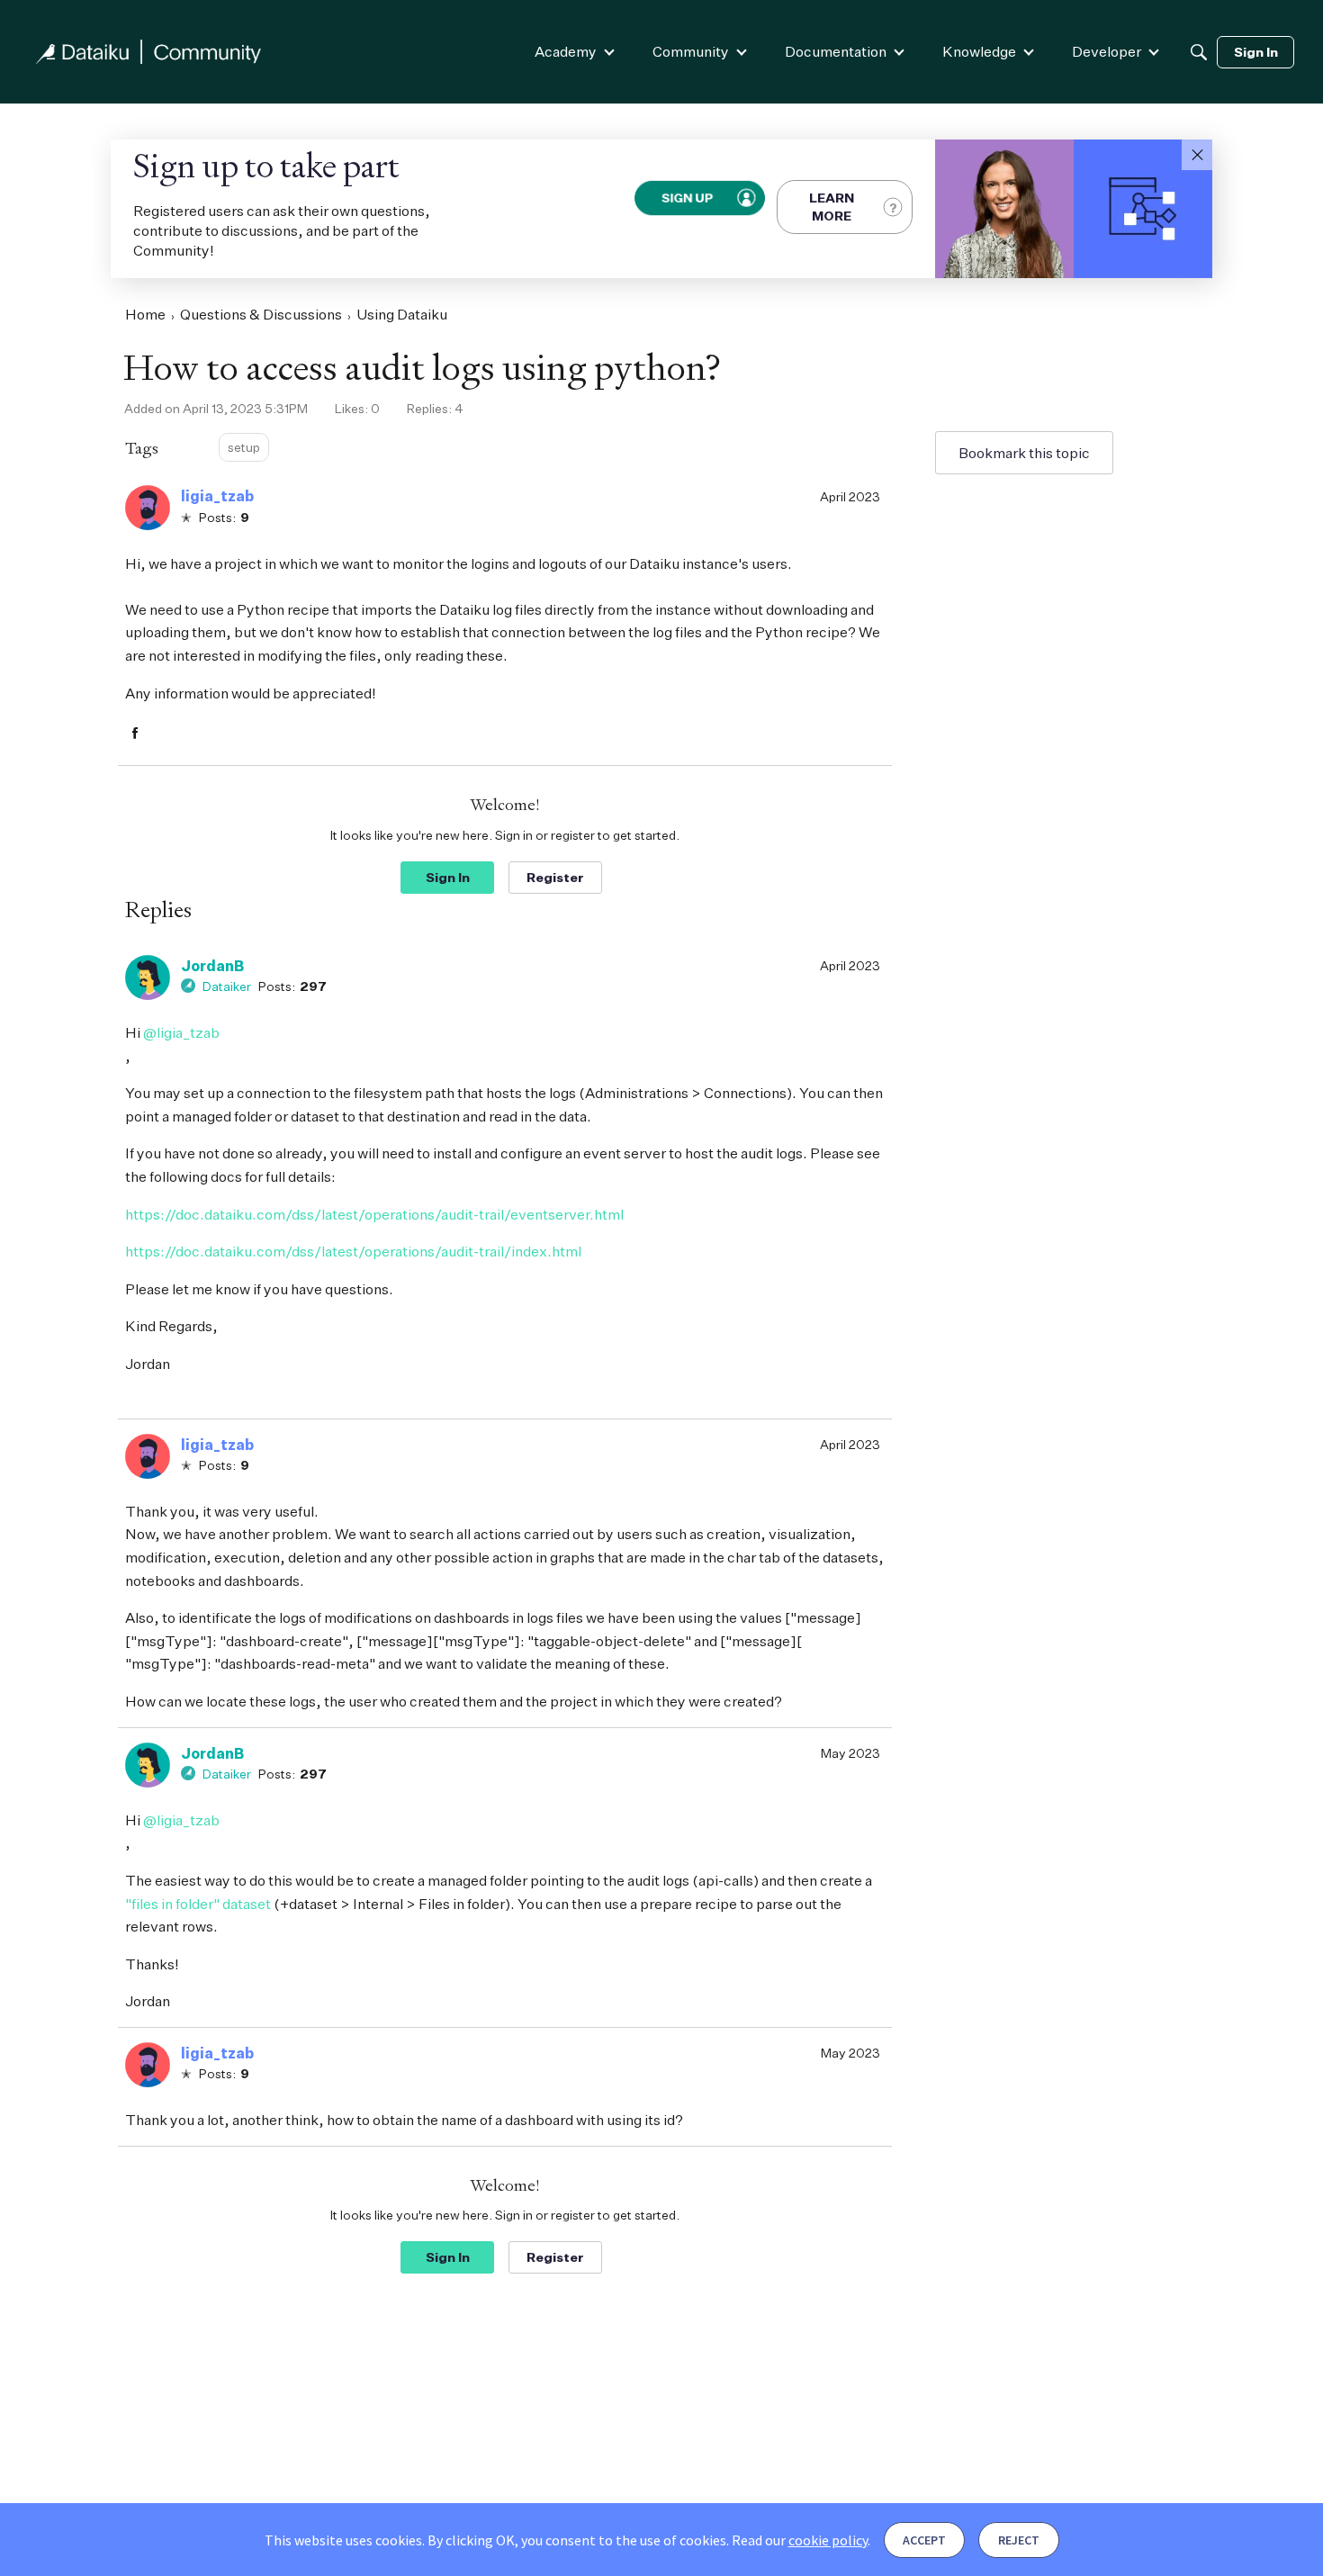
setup (244, 447)
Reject (1019, 2540)
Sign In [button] (448, 877)
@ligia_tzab (181, 1032)
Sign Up (688, 198)
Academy (566, 51)
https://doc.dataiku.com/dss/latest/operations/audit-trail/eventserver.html (374, 1214)
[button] (1197, 155)
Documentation (836, 51)
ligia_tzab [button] (217, 496)
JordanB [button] (212, 966)
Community (691, 51)
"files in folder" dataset (198, 1904)
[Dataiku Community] (148, 52)
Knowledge (979, 51)
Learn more (832, 207)
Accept (924, 2540)
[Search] (1199, 52)
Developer (1107, 51)
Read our (800, 2540)
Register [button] (555, 877)
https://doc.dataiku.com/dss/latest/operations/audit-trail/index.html (353, 1251)
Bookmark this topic (1024, 453)
